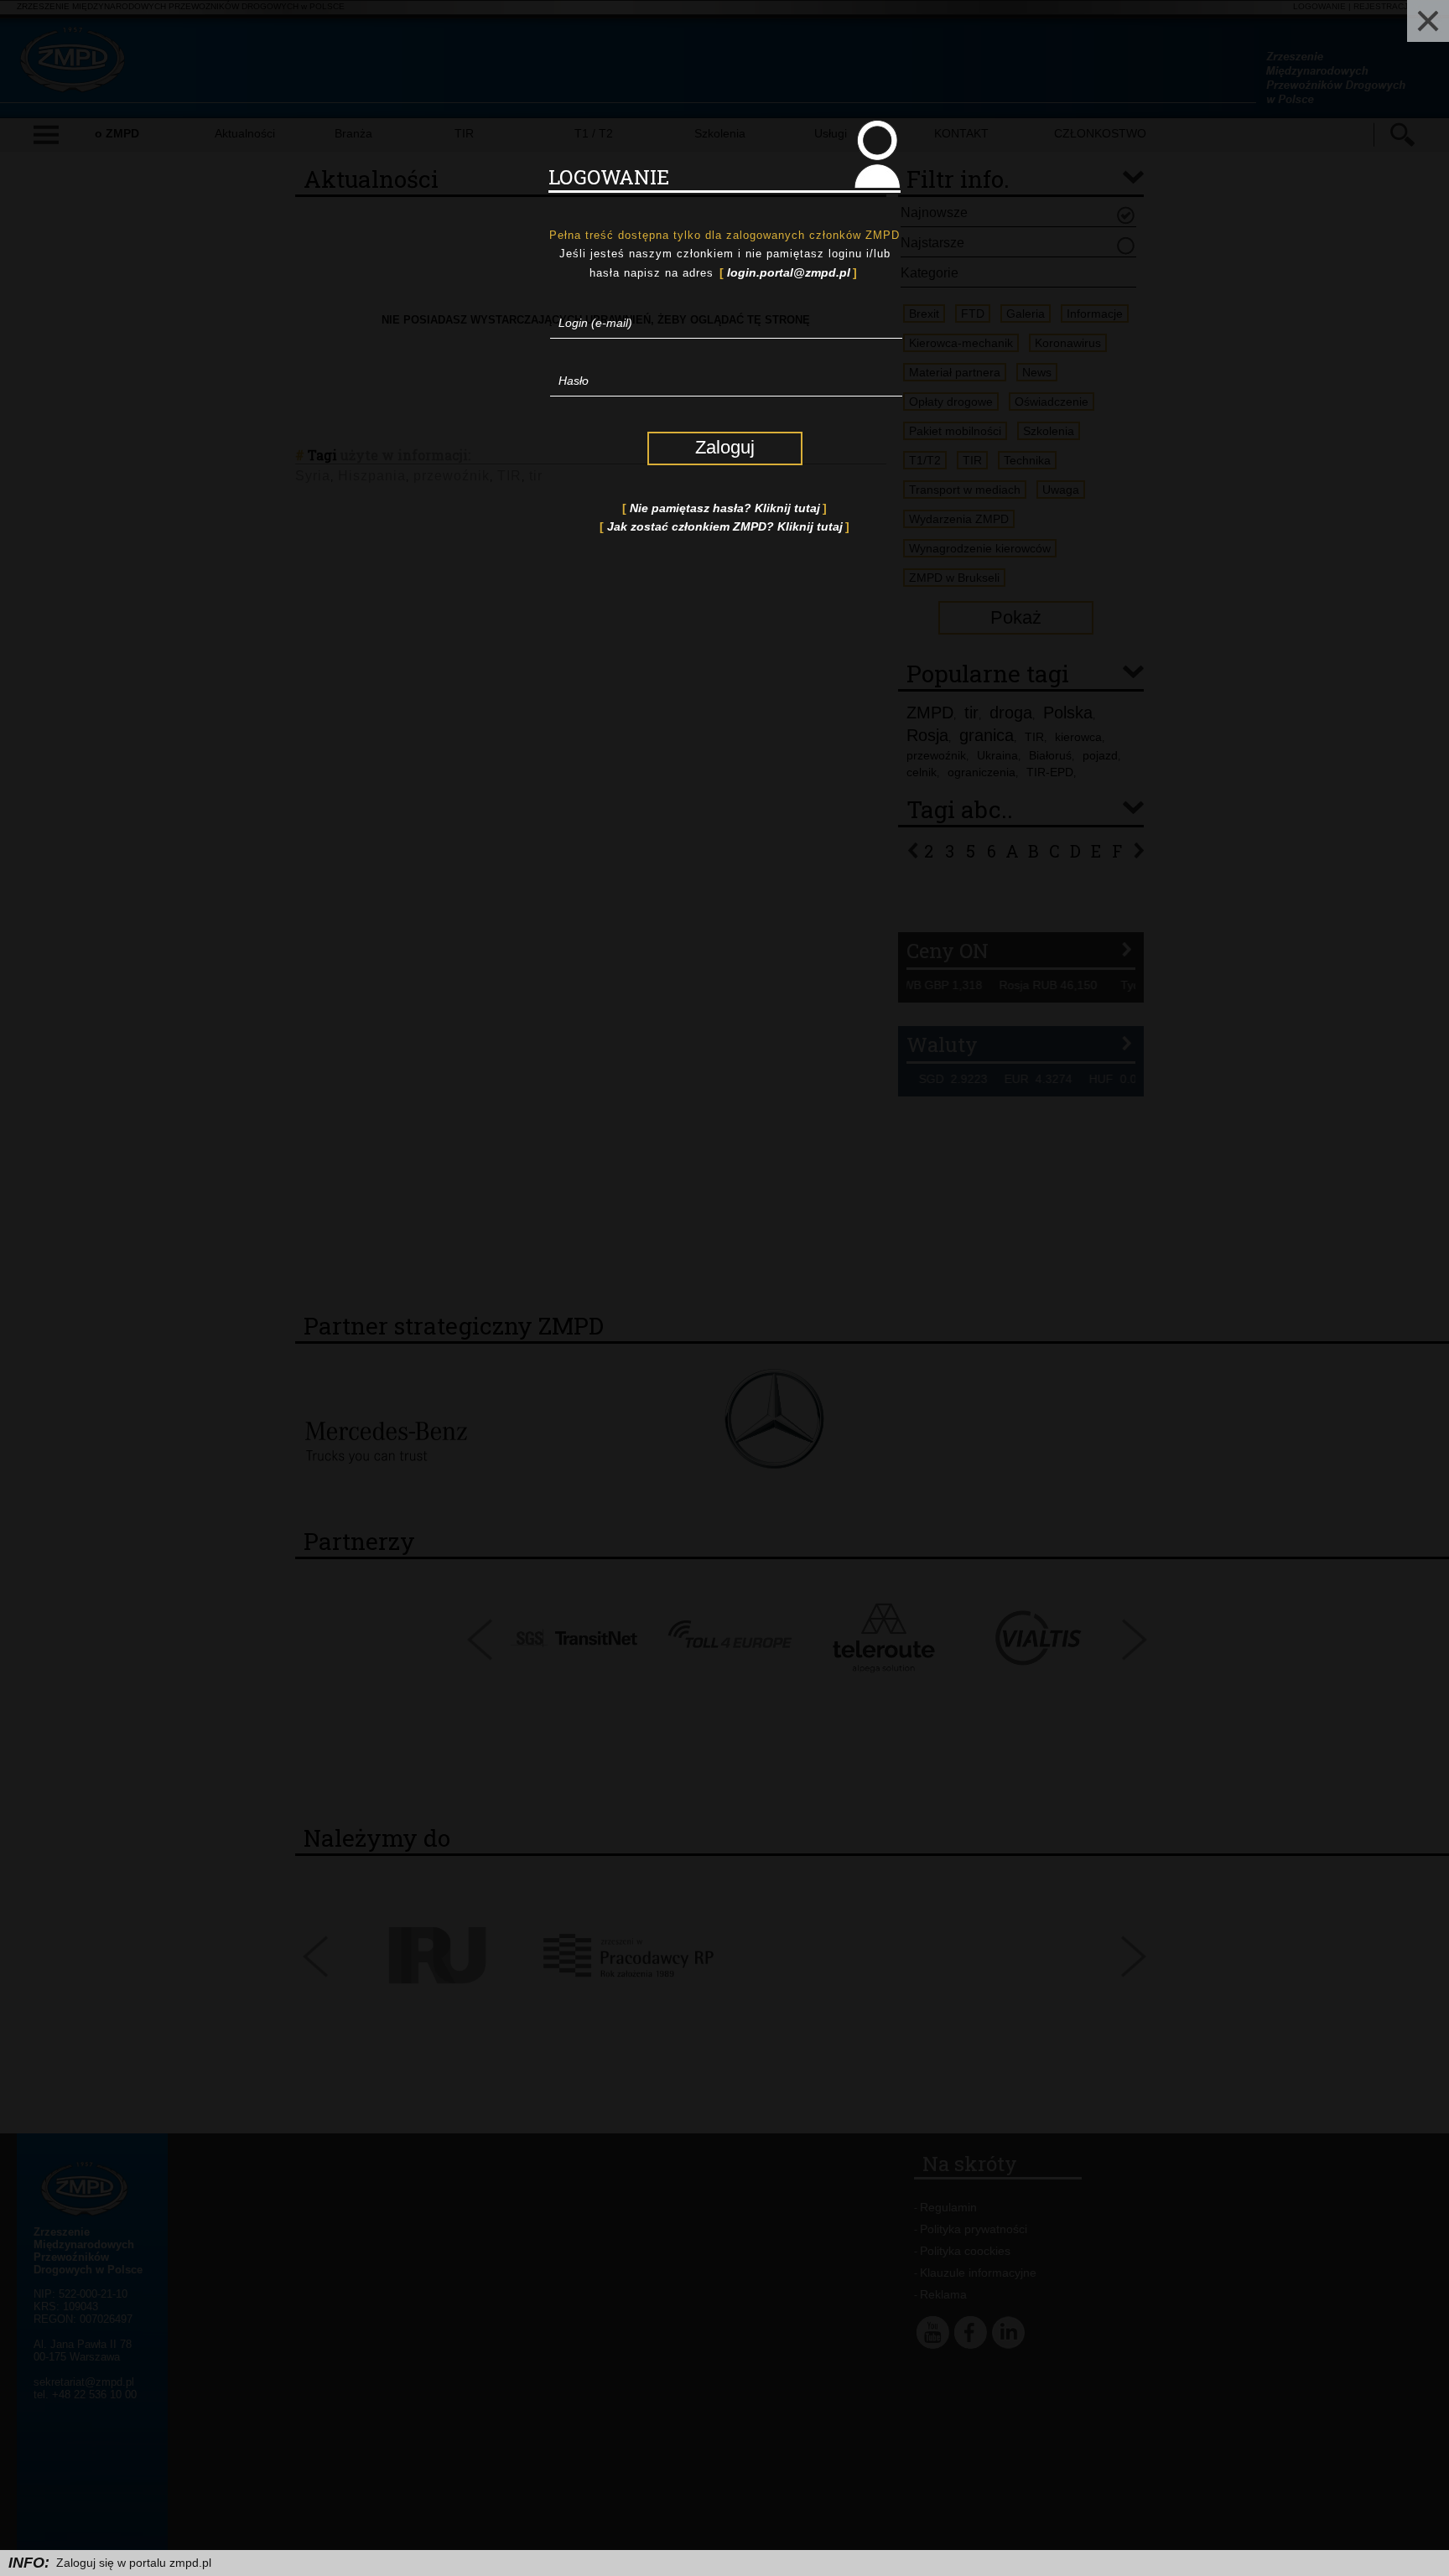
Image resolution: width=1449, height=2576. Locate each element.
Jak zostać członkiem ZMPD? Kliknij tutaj (725, 526)
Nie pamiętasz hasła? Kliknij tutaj (725, 508)
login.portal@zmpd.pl (789, 272)
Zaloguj (725, 447)
